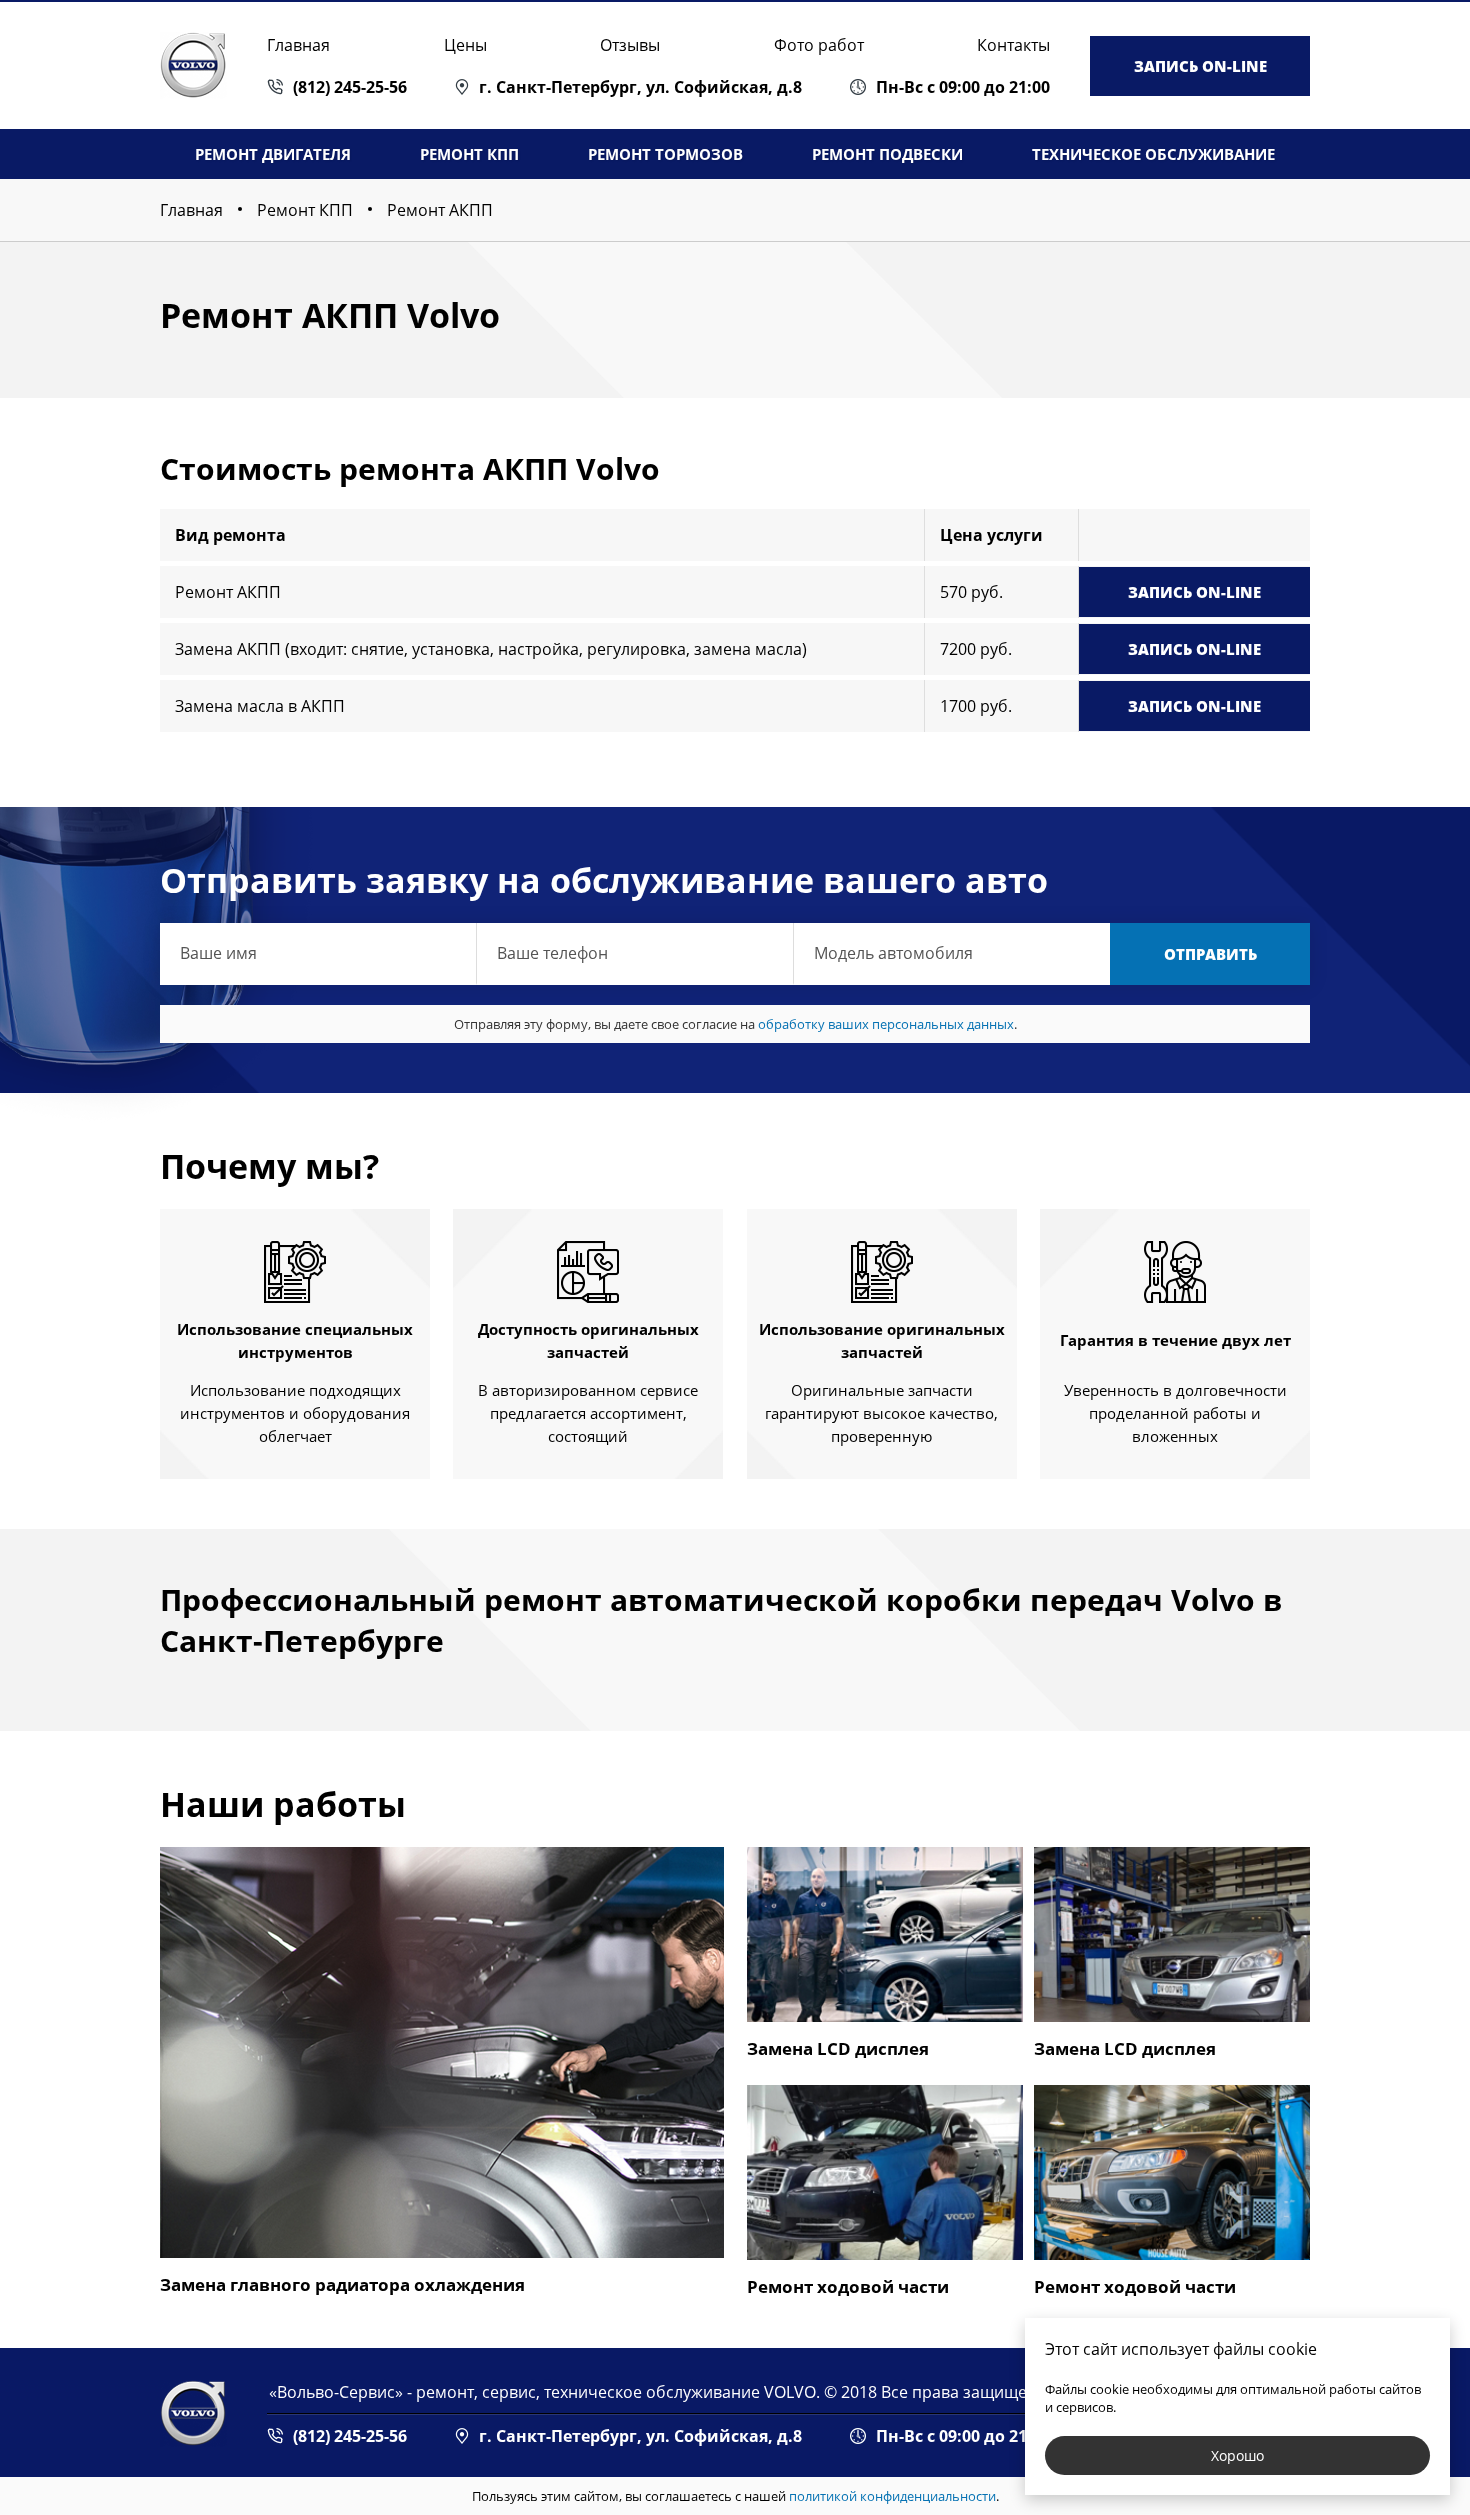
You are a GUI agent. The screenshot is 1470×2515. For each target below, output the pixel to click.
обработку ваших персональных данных (886, 1024)
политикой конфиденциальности (892, 2496)
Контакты (1013, 45)
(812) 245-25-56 (350, 87)
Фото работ (819, 45)
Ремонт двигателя (273, 154)
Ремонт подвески (887, 154)
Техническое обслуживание (1153, 154)
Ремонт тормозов (665, 154)
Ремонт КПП (469, 154)
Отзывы (630, 45)
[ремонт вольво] (193, 65)
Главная (298, 45)
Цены (465, 45)
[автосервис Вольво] (193, 2413)
